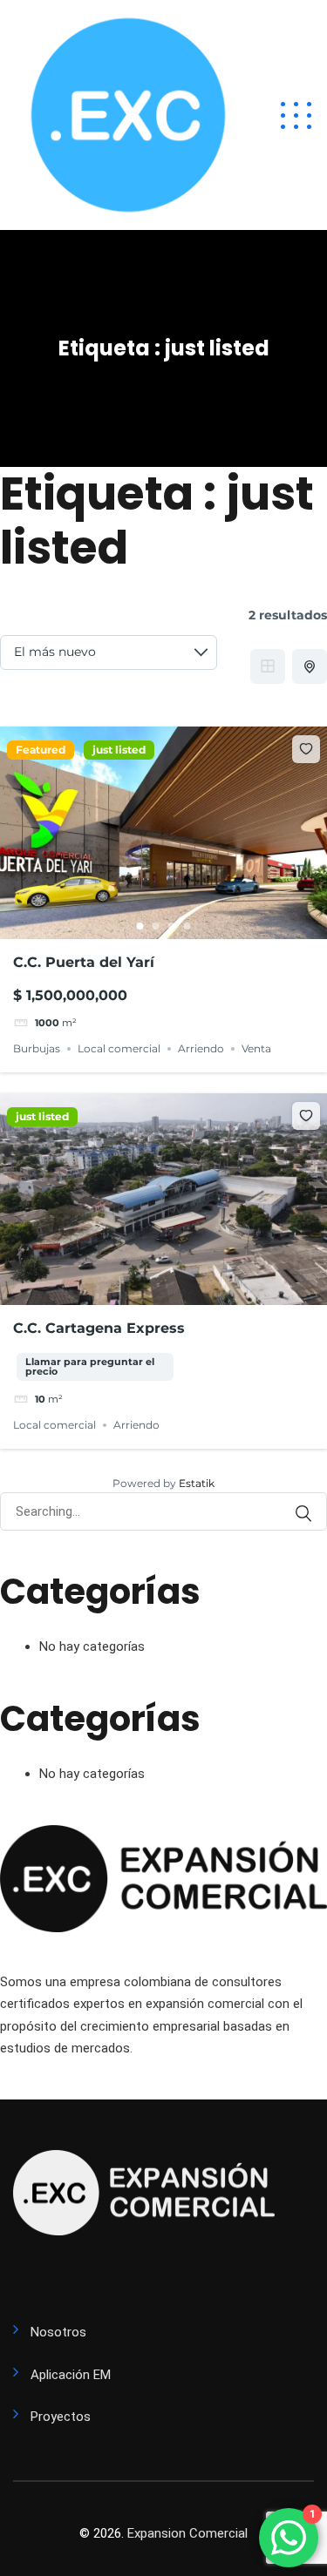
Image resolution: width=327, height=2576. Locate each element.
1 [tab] (140, 926)
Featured (41, 750)
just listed (119, 750)
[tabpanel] (163, 833)
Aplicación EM (71, 2375)
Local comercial (119, 1048)
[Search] (303, 1514)
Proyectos (61, 2417)
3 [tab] (172, 926)
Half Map (310, 666)
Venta (256, 1048)
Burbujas (37, 1048)
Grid (268, 666)
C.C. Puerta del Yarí (84, 962)
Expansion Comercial (187, 2533)
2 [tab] (156, 926)
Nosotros (58, 2332)
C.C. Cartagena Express (99, 1328)
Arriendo (201, 1048)
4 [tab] (187, 926)
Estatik (197, 1483)
